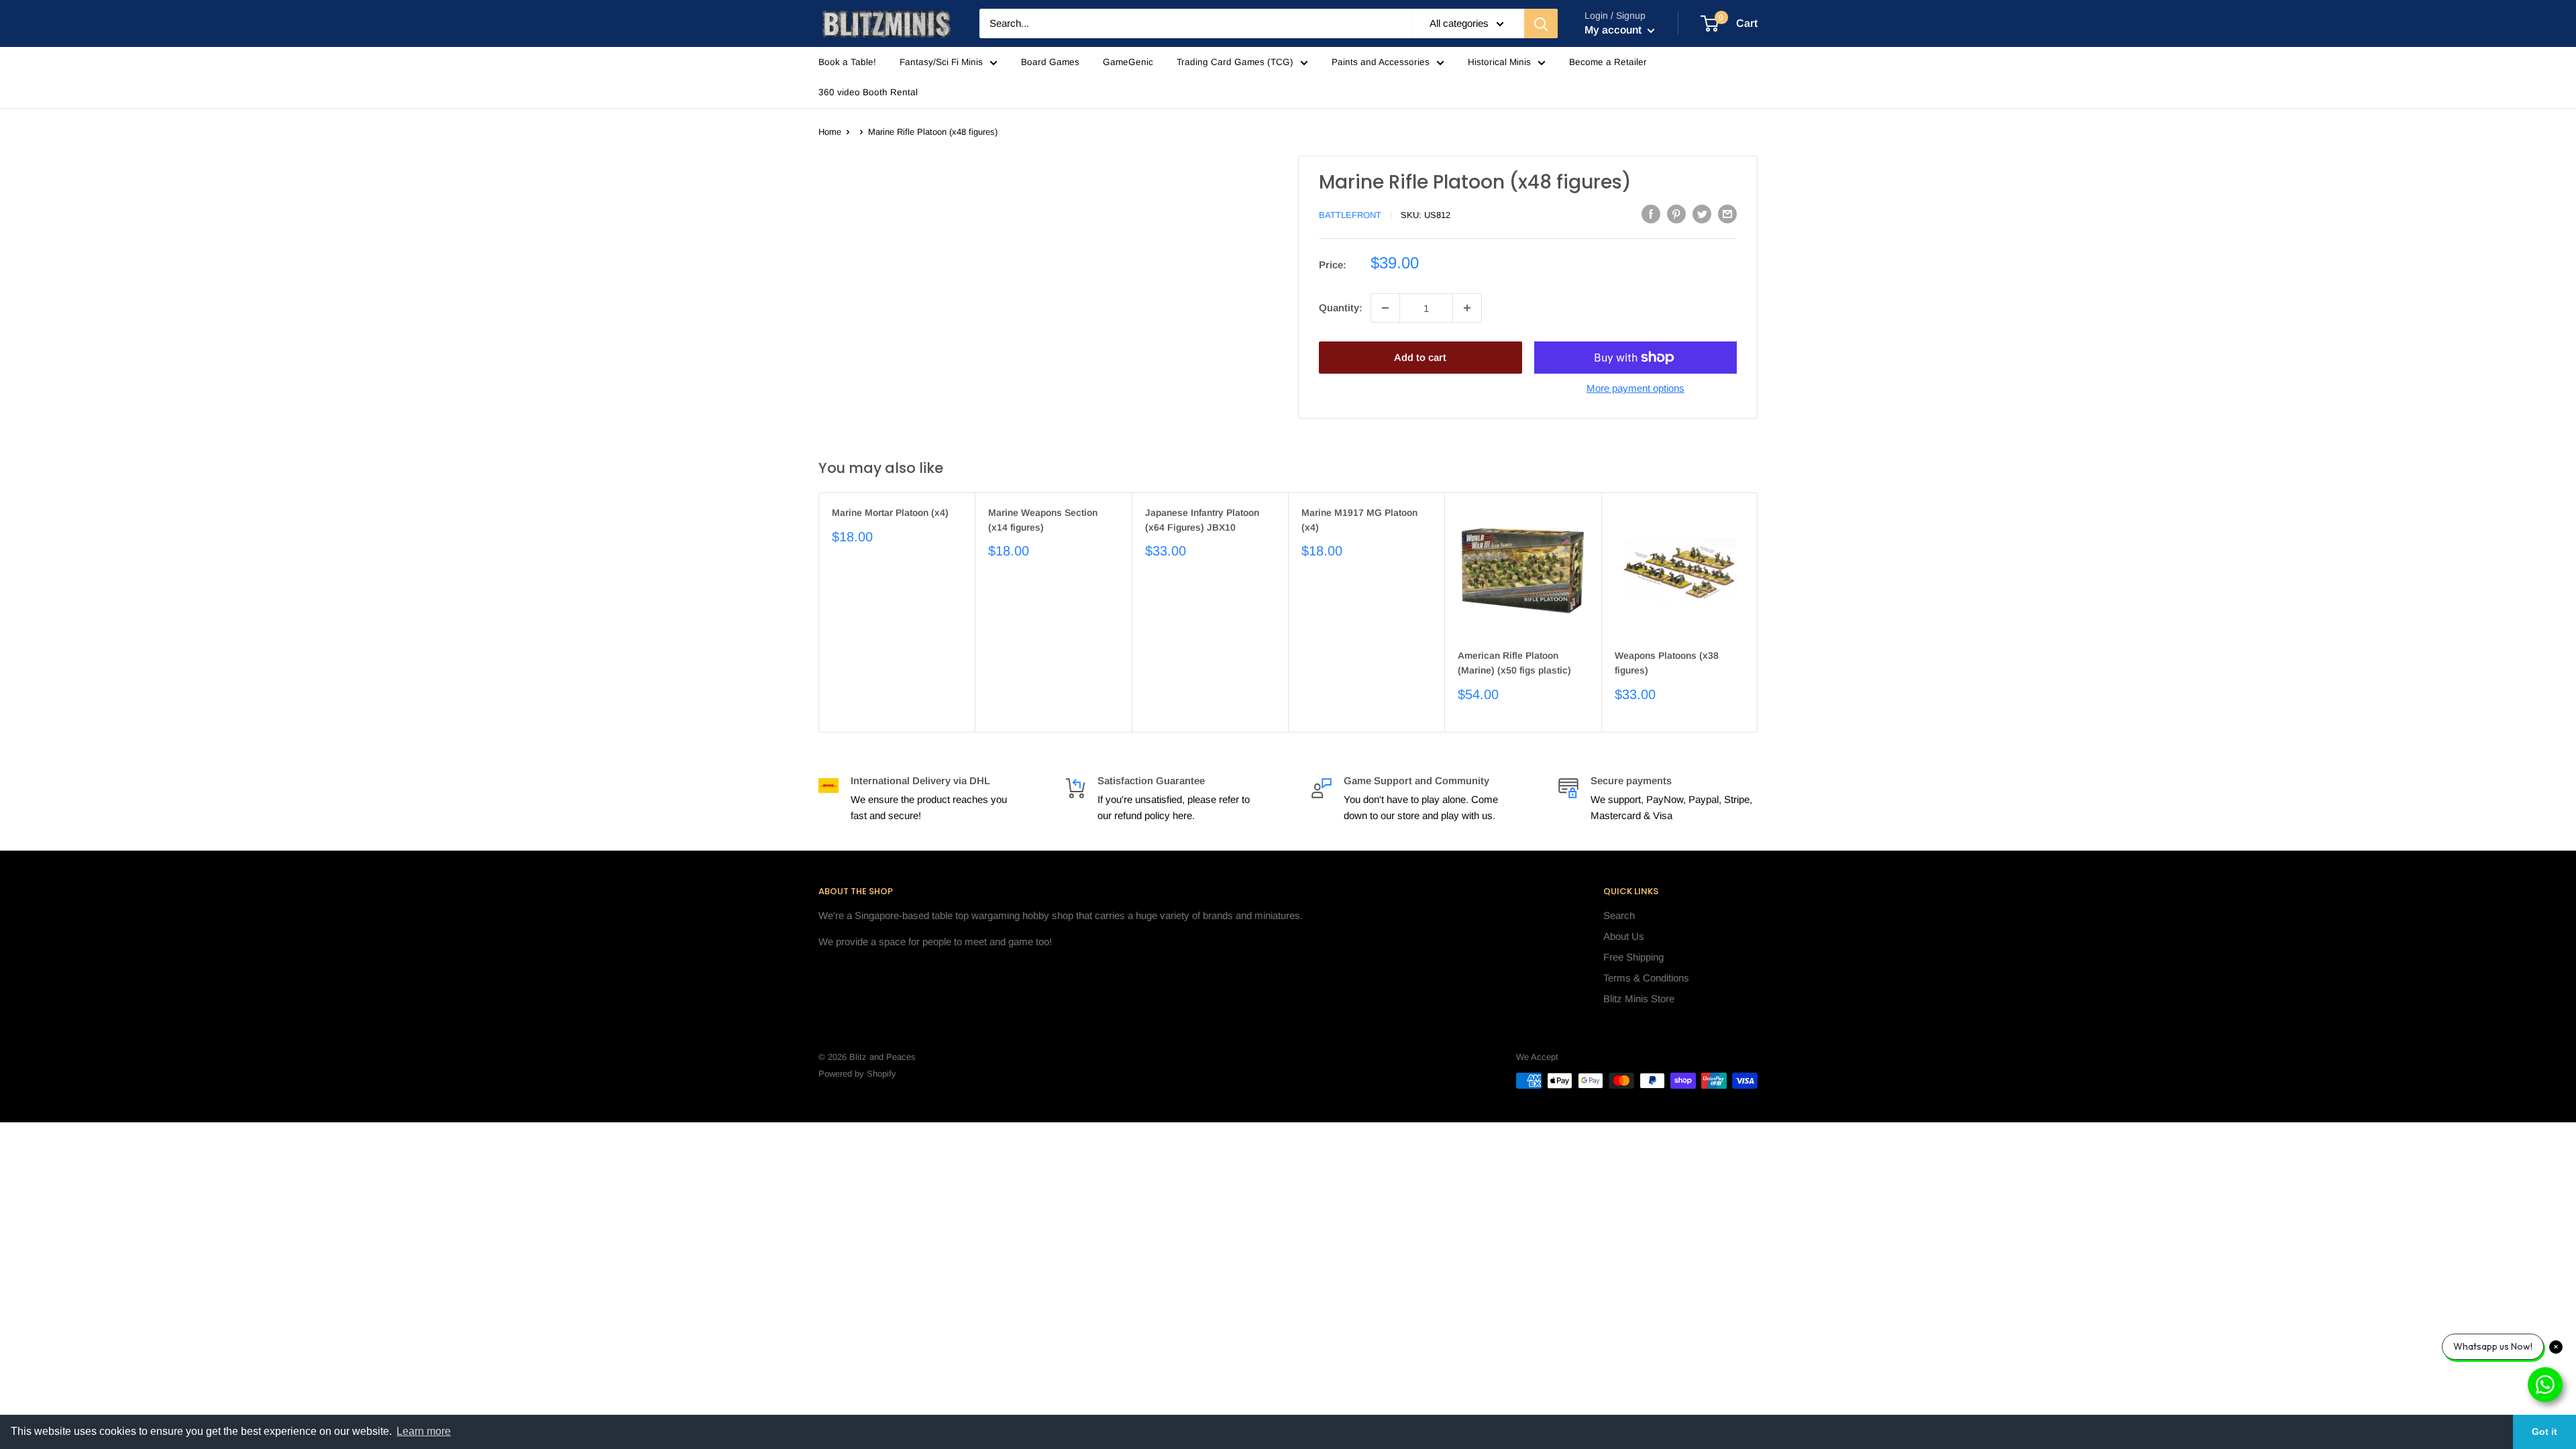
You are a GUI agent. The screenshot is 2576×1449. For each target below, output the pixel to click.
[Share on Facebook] (1651, 214)
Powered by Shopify (857, 1074)
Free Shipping (1633, 957)
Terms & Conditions (1646, 978)
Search (1619, 915)
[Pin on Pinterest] (1676, 214)
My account (1614, 30)
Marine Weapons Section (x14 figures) (1043, 520)
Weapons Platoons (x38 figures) (1667, 663)
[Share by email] (1727, 214)
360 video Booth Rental (868, 92)
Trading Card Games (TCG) (1235, 62)
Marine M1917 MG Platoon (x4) (1359, 520)
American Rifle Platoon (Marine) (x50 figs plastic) (1514, 663)
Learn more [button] (424, 1431)
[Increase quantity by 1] (1467, 308)
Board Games (1050, 62)
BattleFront (1350, 215)
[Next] (1758, 612)
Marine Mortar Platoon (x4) (890, 513)
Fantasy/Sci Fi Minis (941, 62)
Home (830, 132)
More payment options (1635, 388)
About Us (1624, 936)
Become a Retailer (1608, 62)
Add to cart (1420, 357)
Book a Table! (847, 62)
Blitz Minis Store (1639, 999)
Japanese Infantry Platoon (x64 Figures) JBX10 (1202, 520)
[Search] (1541, 23)
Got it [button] (2544, 1432)
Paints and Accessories (1381, 62)
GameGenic (1128, 62)
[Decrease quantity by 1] (1385, 308)
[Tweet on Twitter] (1702, 214)
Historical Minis (1499, 62)
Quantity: (1341, 308)
